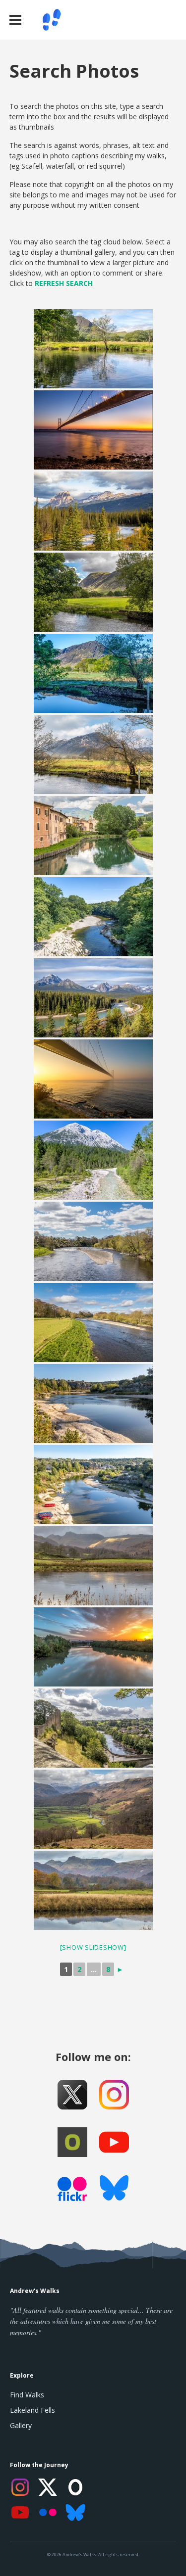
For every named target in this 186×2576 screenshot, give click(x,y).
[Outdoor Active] (72, 2142)
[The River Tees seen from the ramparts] (93, 1728)
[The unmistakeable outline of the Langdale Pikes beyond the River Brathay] (93, 1890)
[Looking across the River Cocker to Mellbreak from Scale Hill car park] (93, 754)
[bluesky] (114, 2190)
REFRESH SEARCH (64, 283)
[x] (72, 2095)
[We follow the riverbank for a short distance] (93, 1404)
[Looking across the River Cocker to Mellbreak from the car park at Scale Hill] (93, 592)
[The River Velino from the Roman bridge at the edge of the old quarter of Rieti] (93, 836)
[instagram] (114, 2095)
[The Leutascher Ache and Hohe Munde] (93, 1160)
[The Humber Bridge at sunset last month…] (93, 430)
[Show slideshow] (93, 1947)
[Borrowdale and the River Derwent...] (93, 1809)
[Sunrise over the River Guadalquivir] (93, 1647)
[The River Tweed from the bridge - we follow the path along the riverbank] (93, 1322)
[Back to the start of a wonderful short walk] (93, 349)
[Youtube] (114, 2142)
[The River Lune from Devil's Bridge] (93, 917)
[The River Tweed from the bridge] (93, 1241)
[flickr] (72, 2192)
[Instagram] (20, 2487)
